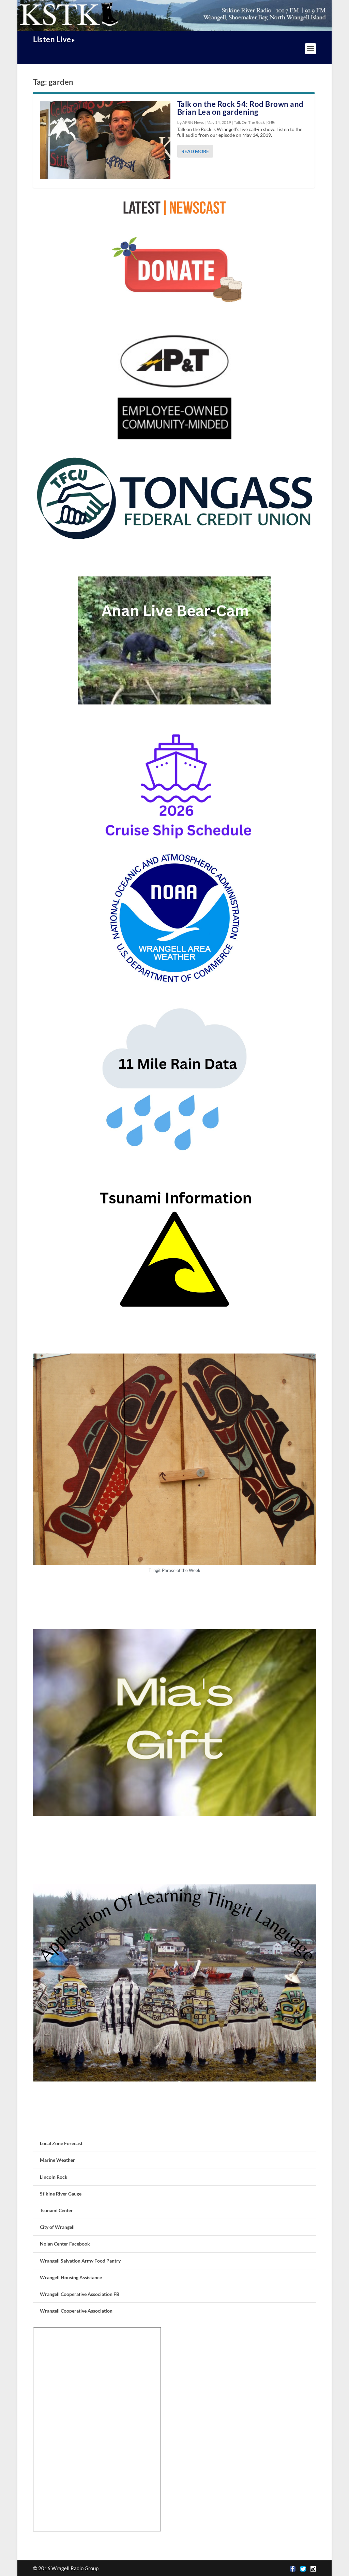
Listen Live (52, 39)
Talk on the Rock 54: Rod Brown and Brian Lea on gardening (240, 108)
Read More (195, 151)
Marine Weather (57, 2160)
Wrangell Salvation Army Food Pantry (80, 2261)
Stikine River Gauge (61, 2194)
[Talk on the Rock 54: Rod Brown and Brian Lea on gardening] (105, 140)
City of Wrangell (57, 2227)
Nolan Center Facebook (65, 2244)
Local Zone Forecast (61, 2143)
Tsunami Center (56, 2210)
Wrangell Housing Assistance (71, 2277)
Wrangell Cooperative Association (76, 2311)
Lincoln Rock (54, 2177)
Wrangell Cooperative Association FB (80, 2294)
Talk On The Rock (249, 122)
